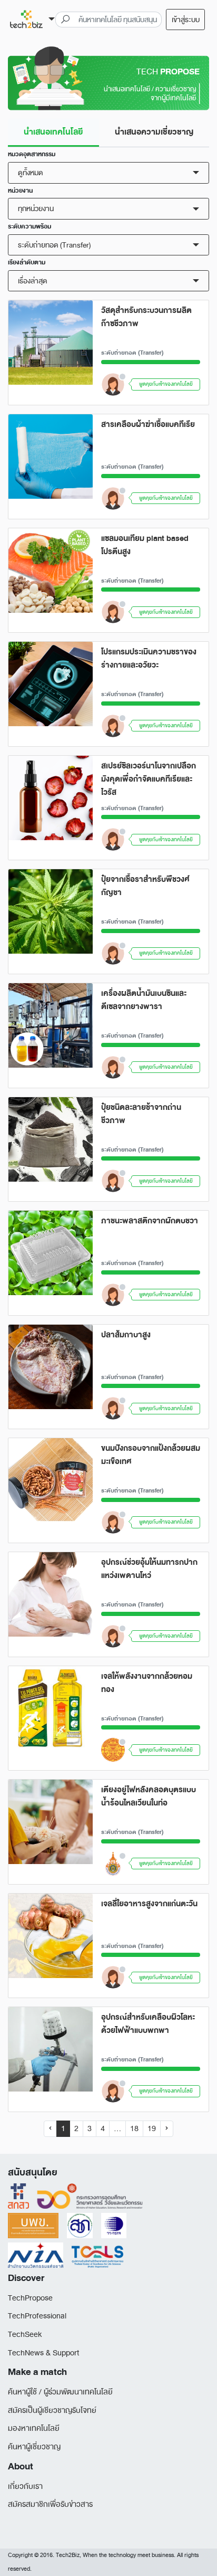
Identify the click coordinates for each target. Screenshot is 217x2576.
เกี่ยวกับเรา (25, 2487)
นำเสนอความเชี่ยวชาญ (154, 132)
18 (134, 2129)
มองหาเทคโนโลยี (34, 2428)
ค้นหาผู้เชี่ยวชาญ (34, 2447)
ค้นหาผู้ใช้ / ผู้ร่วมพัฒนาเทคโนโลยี (60, 2392)
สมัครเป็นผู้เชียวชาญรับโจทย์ (52, 2411)
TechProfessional (37, 2316)
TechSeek (25, 2335)
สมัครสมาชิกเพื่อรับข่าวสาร (50, 2504)
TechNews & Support (43, 2353)
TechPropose (30, 2298)
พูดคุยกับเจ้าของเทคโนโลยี (166, 384)
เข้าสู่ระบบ (186, 20)
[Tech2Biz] (32, 20)
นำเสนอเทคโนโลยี (53, 132)
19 (152, 2129)
